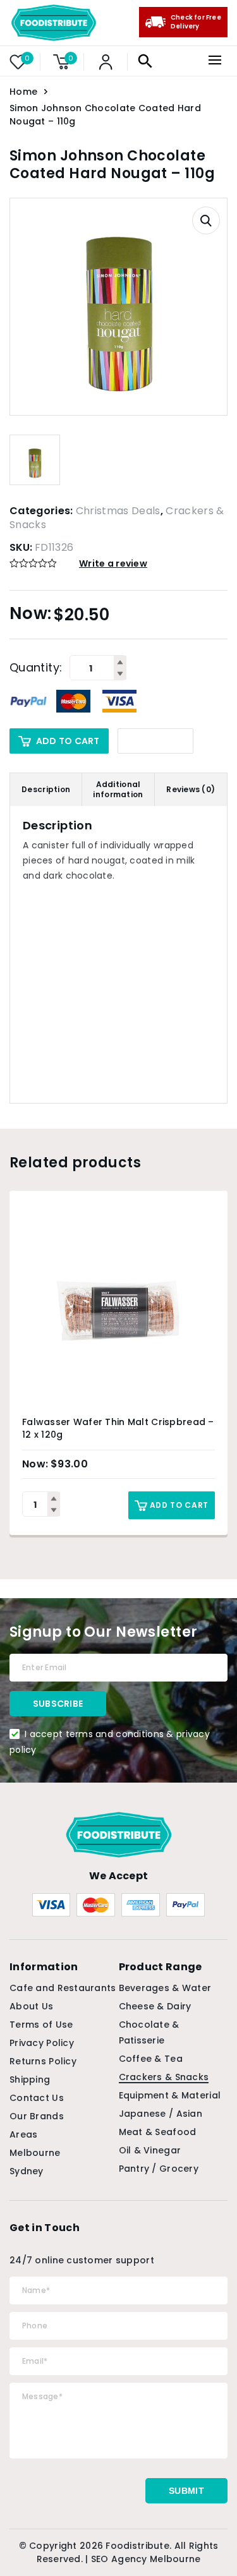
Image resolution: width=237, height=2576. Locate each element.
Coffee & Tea (151, 2059)
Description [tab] (46, 789)
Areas (23, 2134)
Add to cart (68, 741)
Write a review (113, 563)
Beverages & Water (165, 1988)
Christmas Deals (118, 511)
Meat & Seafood (158, 2132)
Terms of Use (41, 2025)
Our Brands (37, 2116)
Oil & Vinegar (150, 2150)
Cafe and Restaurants (63, 1988)
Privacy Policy (42, 2043)
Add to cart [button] (179, 1505)
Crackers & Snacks (164, 2077)
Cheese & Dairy (155, 2006)
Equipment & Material (170, 2095)
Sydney (27, 2171)
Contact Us (37, 2098)
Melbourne (35, 2153)
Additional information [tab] (118, 789)
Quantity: (36, 668)
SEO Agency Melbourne (146, 2559)
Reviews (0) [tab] (191, 789)
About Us (31, 2006)
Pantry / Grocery (159, 2169)
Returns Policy (43, 2061)
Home (23, 92)
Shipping (30, 2079)
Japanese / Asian (161, 2114)
